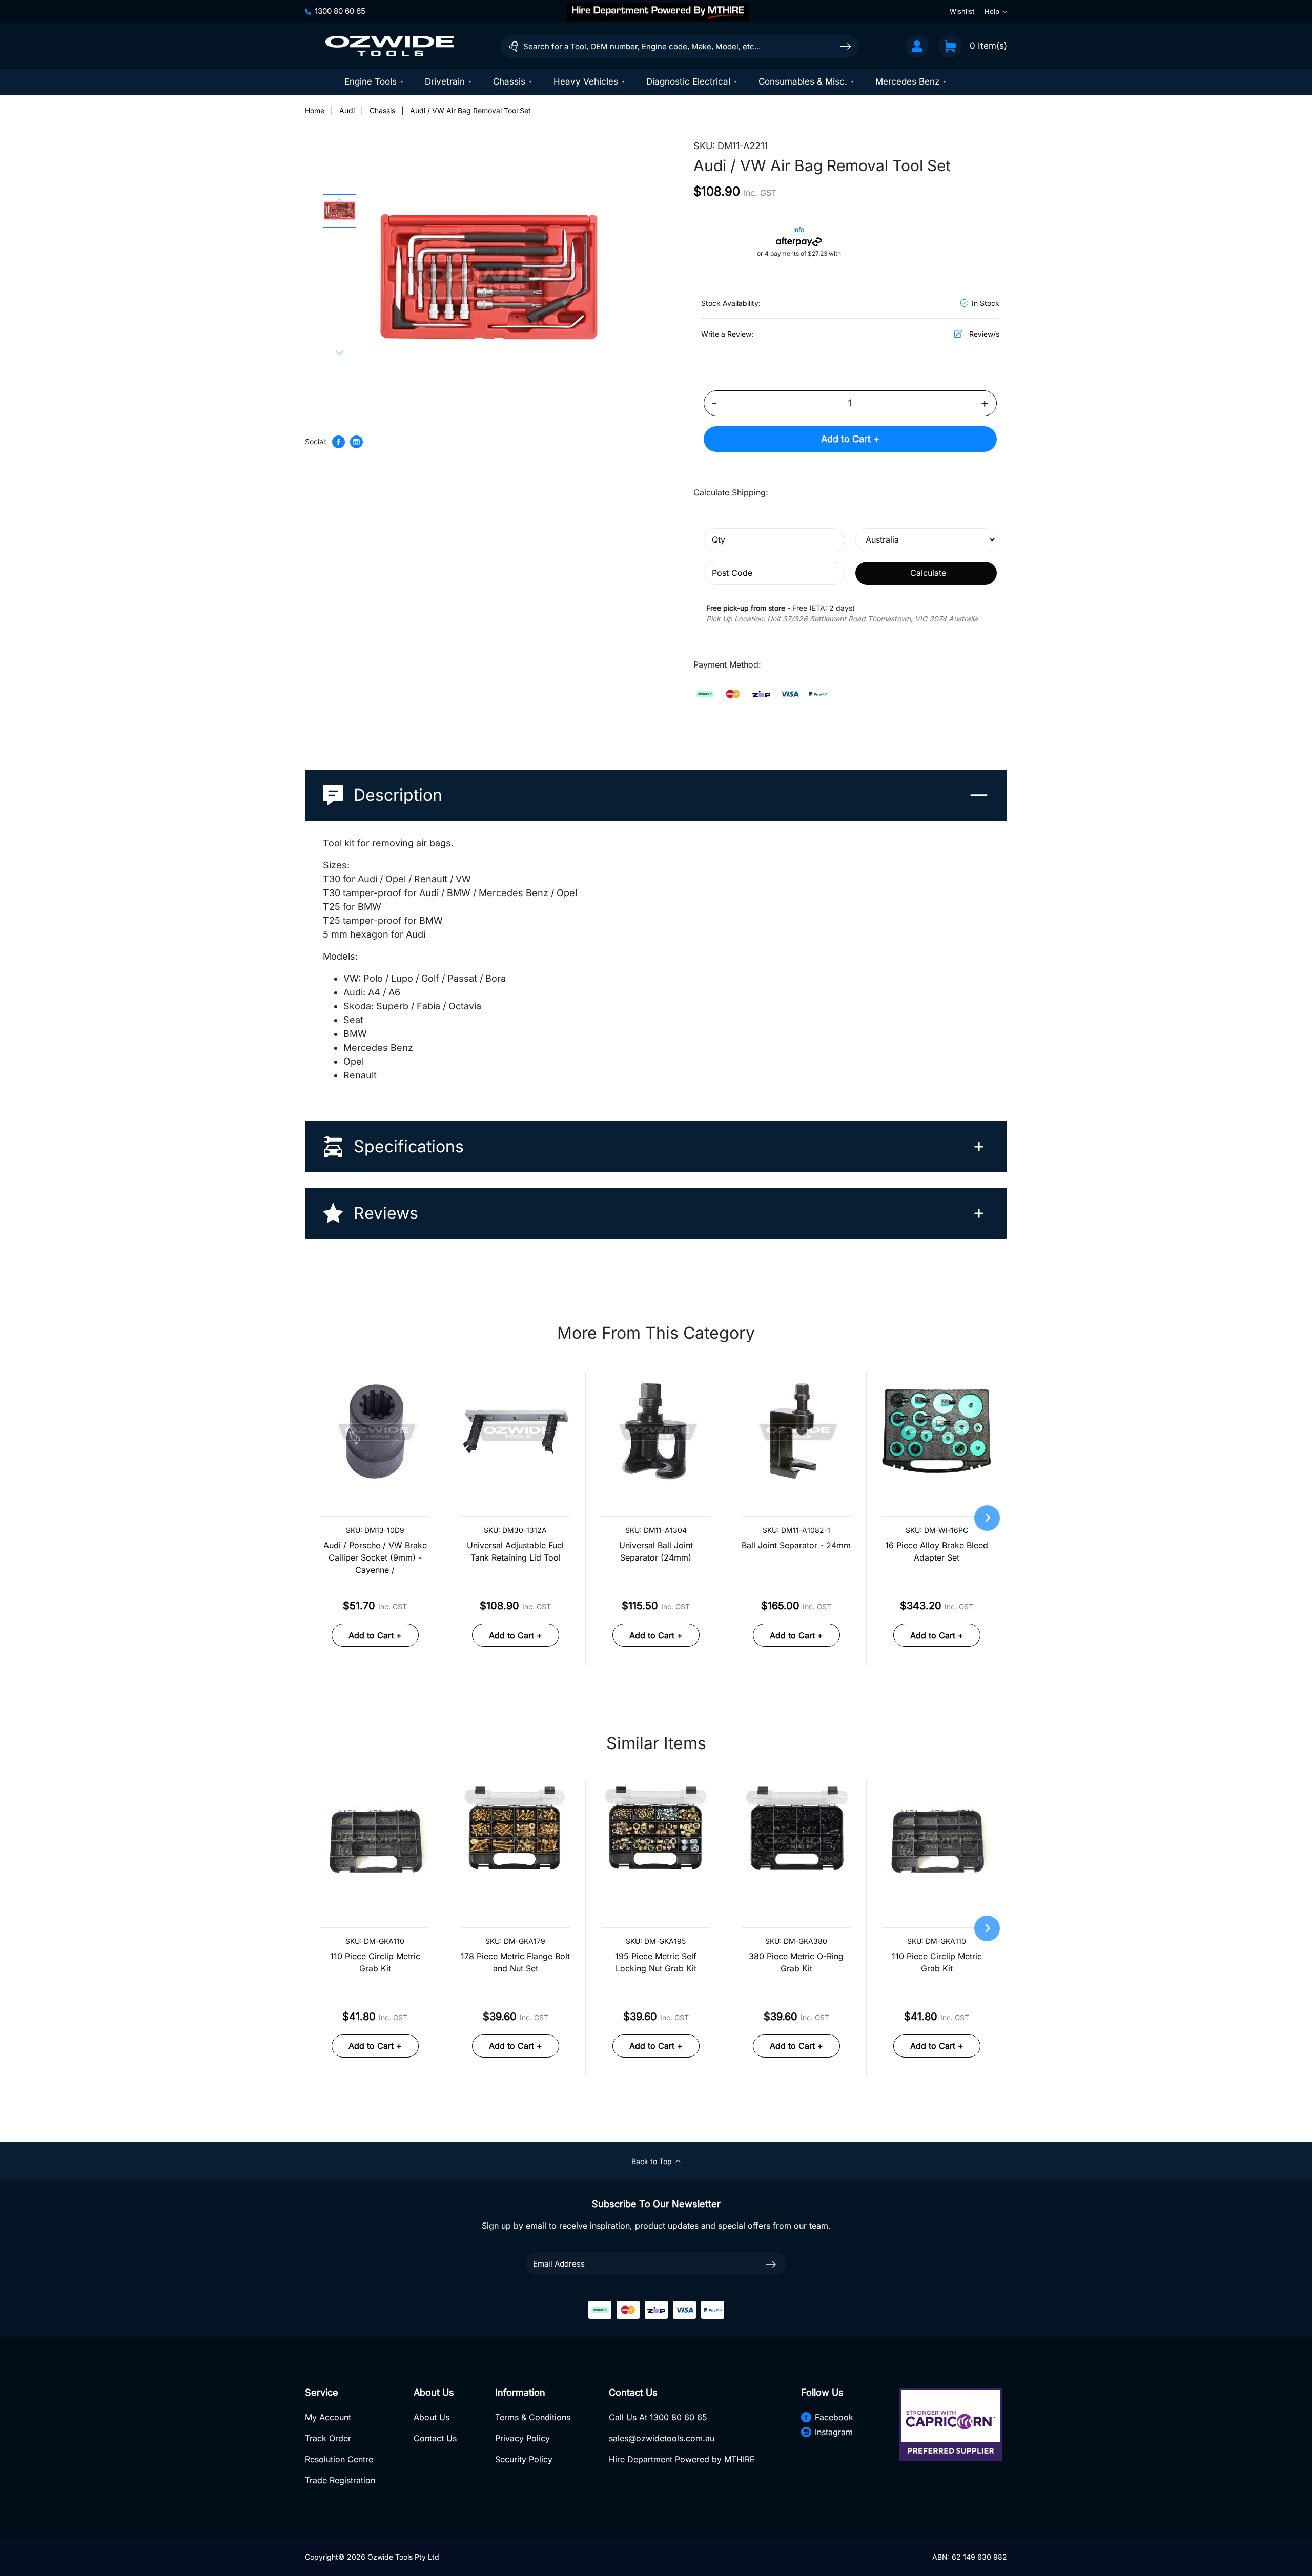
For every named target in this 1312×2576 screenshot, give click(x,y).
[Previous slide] (339, 201)
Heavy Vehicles (586, 81)
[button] (340, 211)
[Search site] (846, 46)
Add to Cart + (850, 439)
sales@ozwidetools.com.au (662, 2438)
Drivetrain (445, 81)
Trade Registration (340, 2480)
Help (992, 11)
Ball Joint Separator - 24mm (796, 1545)
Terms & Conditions (533, 2417)
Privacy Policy (522, 2438)
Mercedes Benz (907, 81)
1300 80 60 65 (340, 11)
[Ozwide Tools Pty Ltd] (389, 46)
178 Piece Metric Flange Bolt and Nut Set (515, 1962)
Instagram (834, 2432)
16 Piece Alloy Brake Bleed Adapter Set (937, 1551)
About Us (432, 2417)
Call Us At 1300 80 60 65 (658, 2417)
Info (799, 230)
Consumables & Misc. (803, 81)
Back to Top (652, 2161)
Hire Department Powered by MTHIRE (682, 2459)
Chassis (509, 81)
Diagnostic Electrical (688, 81)
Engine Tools (371, 81)
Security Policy (524, 2459)
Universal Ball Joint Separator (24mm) (656, 1551)
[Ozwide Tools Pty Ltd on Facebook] (339, 442)
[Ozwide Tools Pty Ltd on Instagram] (356, 442)
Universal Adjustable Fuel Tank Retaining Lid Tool (515, 1551)
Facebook (834, 2417)
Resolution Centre (339, 2459)
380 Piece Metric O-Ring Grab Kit (796, 1962)
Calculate (928, 573)
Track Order (328, 2438)
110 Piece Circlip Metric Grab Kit (375, 1962)
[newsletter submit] (771, 2264)
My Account (328, 2417)
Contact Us (435, 2438)
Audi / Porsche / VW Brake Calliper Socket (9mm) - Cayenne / (375, 1557)
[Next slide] (339, 352)
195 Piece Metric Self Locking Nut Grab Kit (656, 1962)
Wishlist (962, 11)
